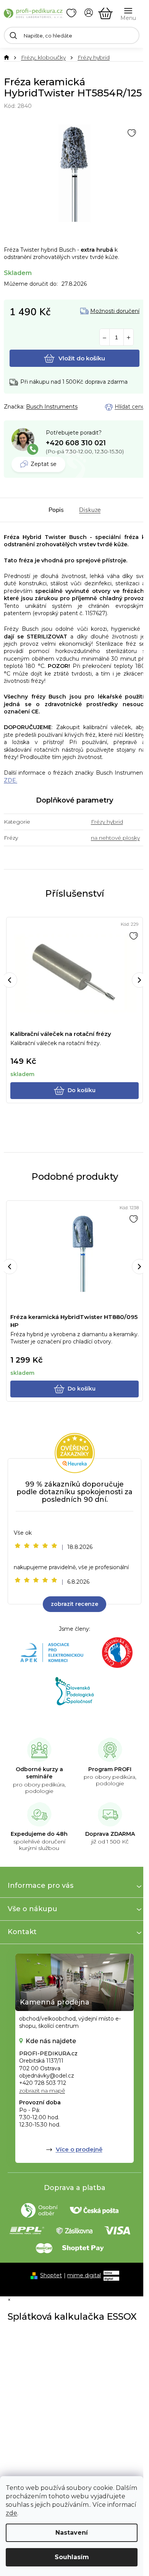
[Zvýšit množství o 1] (129, 338)
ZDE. (11, 780)
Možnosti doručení (115, 311)
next (139, 980)
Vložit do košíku (82, 358)
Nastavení (72, 2533)
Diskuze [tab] (90, 510)
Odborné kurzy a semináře (39, 1773)
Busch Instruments (52, 407)
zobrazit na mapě (42, 2091)
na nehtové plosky (115, 838)
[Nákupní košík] (105, 13)
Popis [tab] (56, 510)
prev (10, 980)
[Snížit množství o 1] (104, 338)
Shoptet (51, 2275)
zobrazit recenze (74, 1604)
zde (11, 2513)
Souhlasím (72, 2557)
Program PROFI (110, 1769)
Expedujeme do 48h (39, 1834)
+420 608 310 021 (76, 443)
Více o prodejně (79, 2149)
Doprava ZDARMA (110, 1834)
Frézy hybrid (107, 822)
